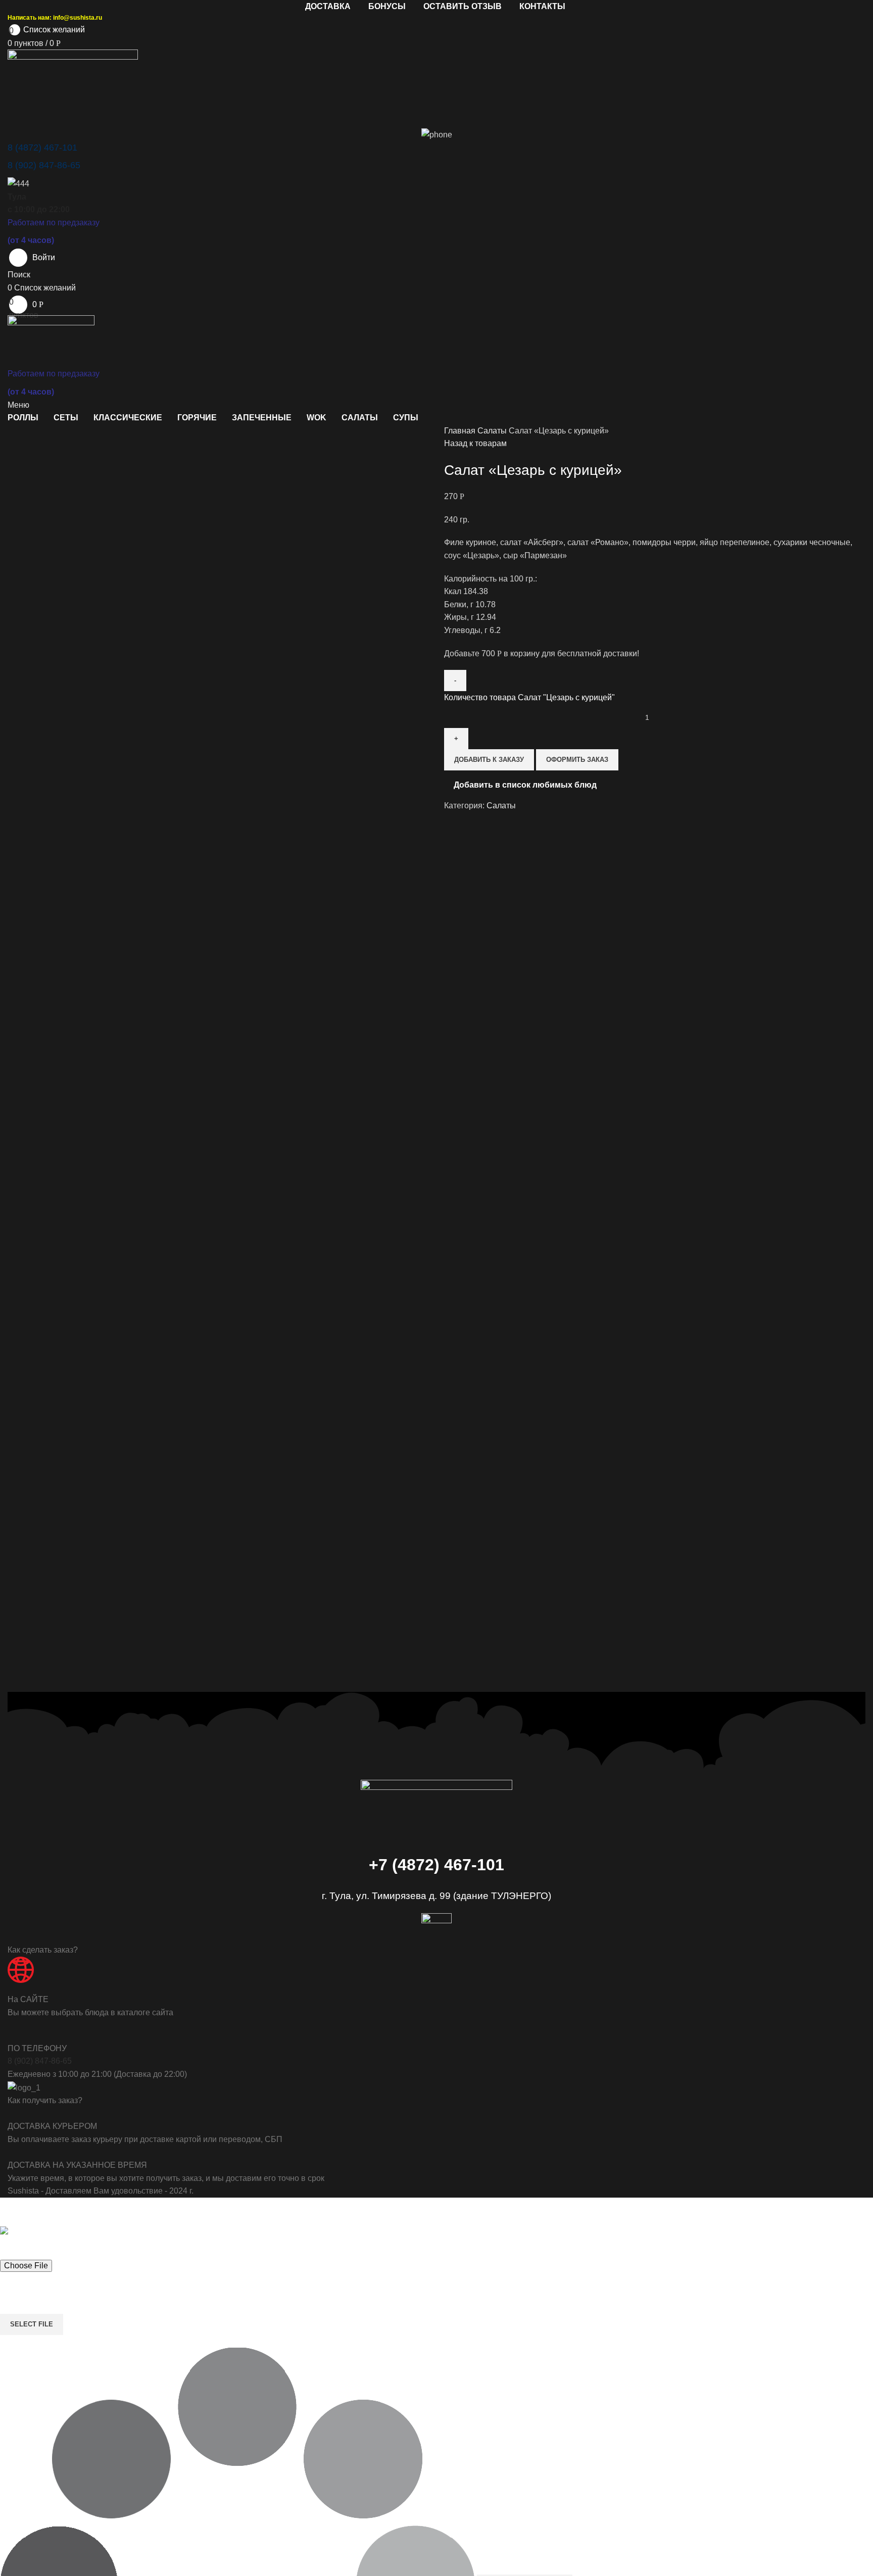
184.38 (466, 591)
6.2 (472, 630)
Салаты (493, 431)
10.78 (470, 604)
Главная (461, 431)
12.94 (470, 617)
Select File (32, 2324)
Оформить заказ (577, 760)
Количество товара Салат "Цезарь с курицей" (529, 697)
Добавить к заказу (489, 760)
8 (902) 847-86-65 (40, 2061)
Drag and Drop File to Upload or (53, 2292)
